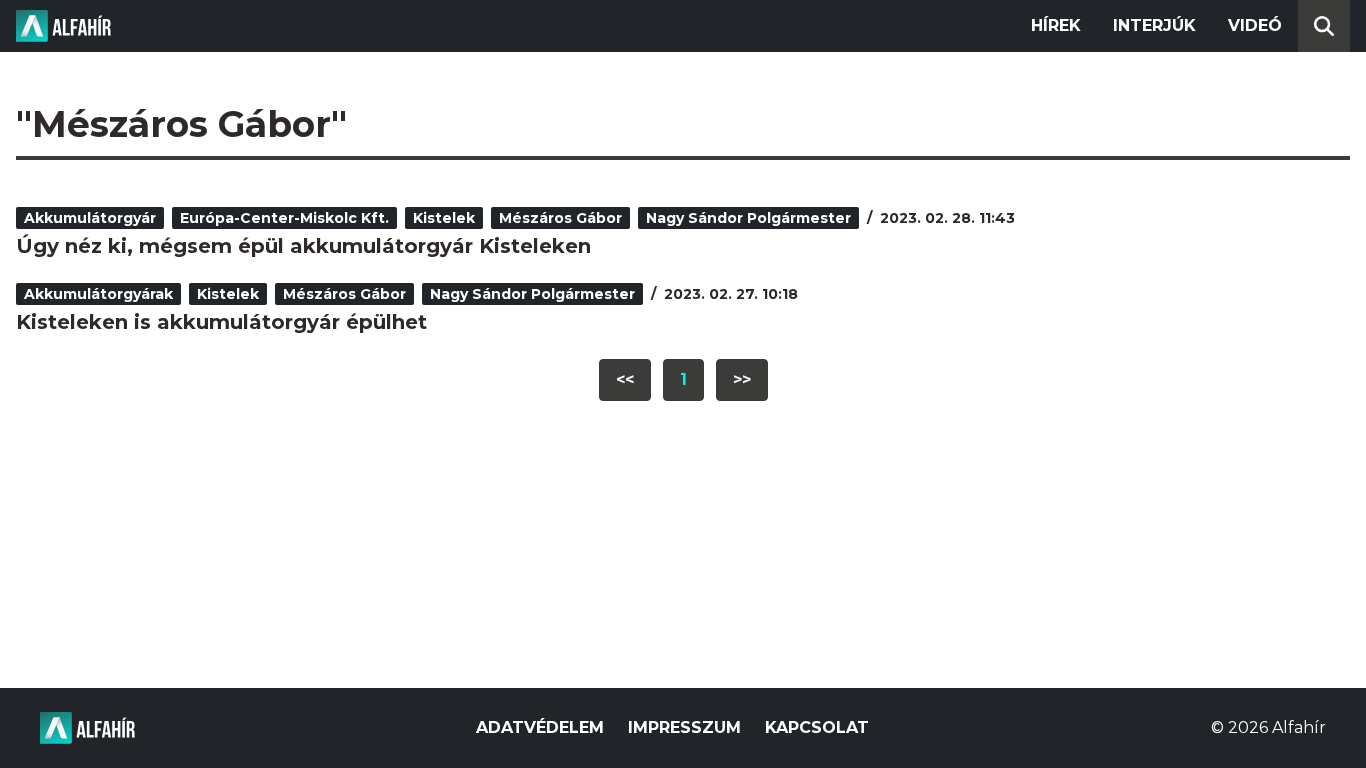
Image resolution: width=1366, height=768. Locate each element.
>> (742, 379)
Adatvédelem (540, 727)
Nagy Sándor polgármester (748, 218)
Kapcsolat (817, 727)
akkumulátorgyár (90, 218)
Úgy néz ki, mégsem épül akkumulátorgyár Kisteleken (303, 246)
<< (625, 379)
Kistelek (444, 218)
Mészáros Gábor (560, 218)
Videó (1255, 25)
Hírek (1056, 25)
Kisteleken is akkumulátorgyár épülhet (221, 322)
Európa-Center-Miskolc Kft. (284, 218)
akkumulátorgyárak (98, 294)
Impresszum (684, 727)
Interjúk (1154, 25)
